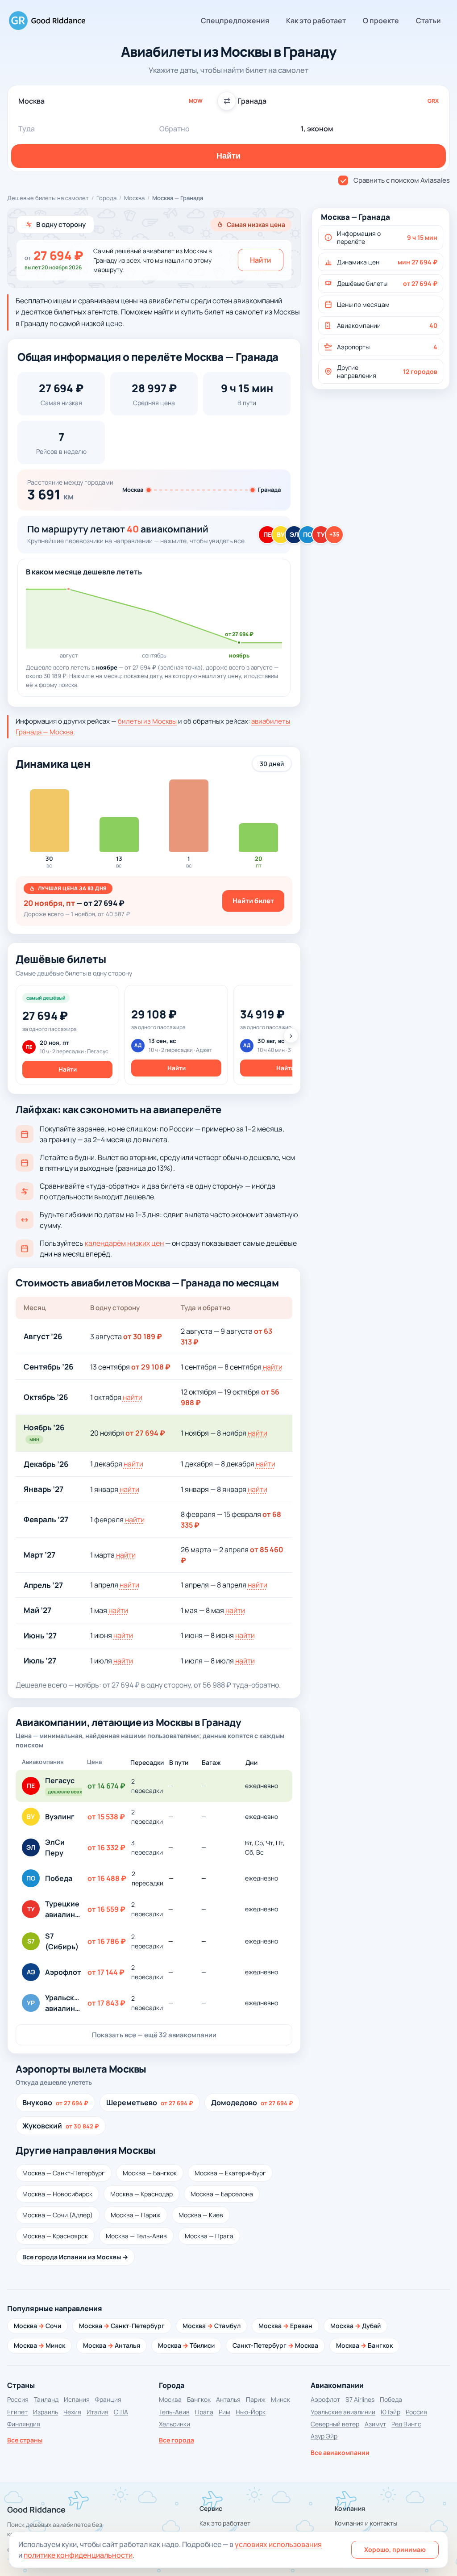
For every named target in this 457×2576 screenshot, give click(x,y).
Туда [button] (27, 129)
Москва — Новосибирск (57, 2194)
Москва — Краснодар (141, 2194)
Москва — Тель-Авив (136, 2236)
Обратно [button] (174, 129)
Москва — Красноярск (55, 2236)
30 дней (272, 764)
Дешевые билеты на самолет (48, 198)
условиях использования (278, 2544)
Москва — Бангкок (150, 2173)
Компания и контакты (366, 2523)
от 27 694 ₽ (145, 1433)
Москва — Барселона (222, 2194)
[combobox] (119, 101)
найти (273, 1367)
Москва (134, 198)
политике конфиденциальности (78, 2555)
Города (106, 198)
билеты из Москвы (147, 721)
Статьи (428, 21)
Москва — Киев (201, 2215)
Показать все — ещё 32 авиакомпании (154, 2035)
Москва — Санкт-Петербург (64, 2173)
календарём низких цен (124, 1243)
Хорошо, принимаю (395, 2549)
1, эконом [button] (317, 129)
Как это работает (316, 21)
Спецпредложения (235, 21)
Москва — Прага (209, 2236)
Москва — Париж (136, 2215)
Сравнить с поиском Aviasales (402, 180)
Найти (261, 260)
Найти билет (253, 901)
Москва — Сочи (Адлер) (58, 2215)
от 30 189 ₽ (143, 1336)
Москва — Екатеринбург (230, 2173)
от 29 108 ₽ (151, 1367)
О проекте (381, 21)
